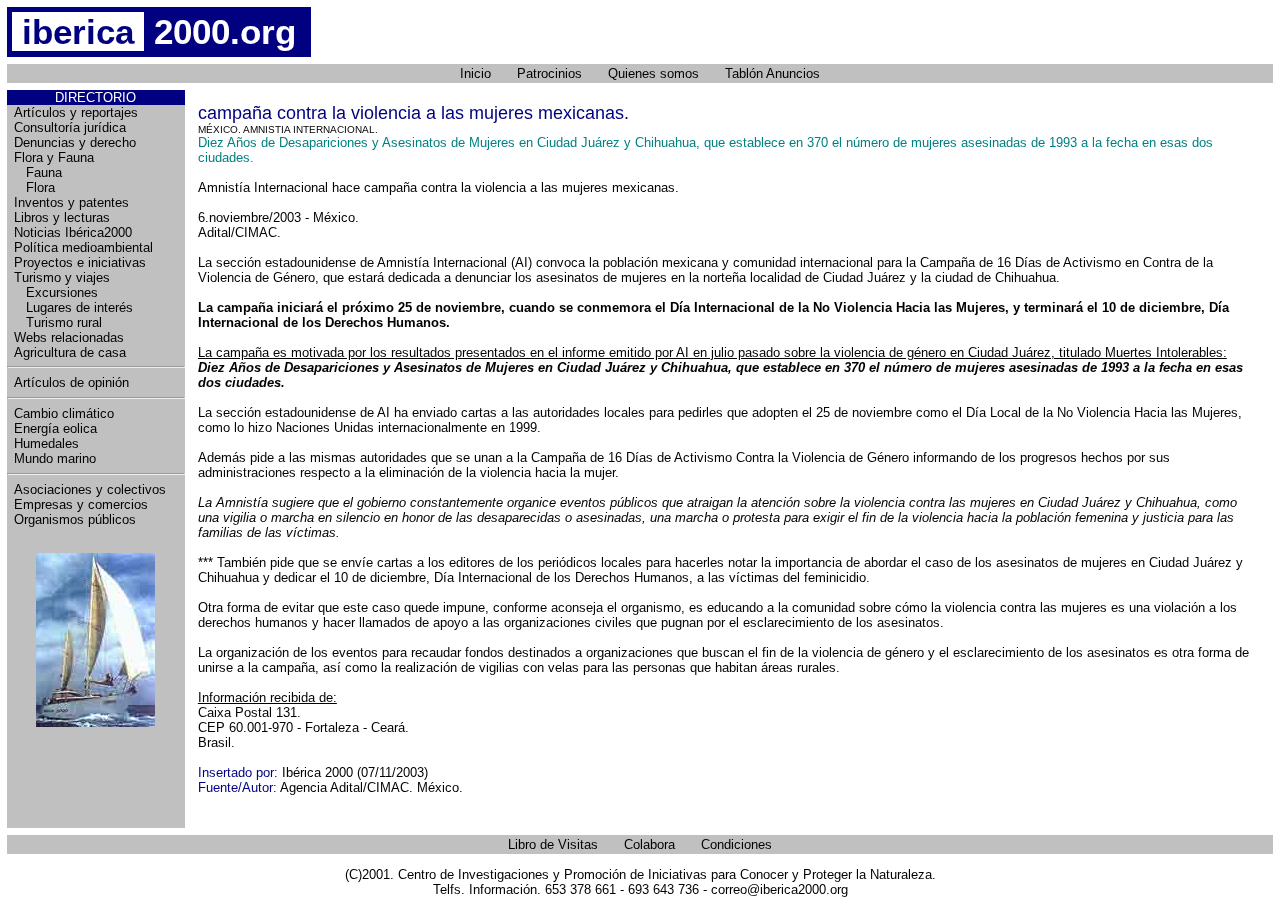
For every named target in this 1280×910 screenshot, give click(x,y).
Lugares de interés (73, 307)
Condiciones (736, 844)
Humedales (46, 443)
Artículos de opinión (71, 382)
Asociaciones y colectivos (90, 489)
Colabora (649, 844)
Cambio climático (64, 413)
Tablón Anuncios (772, 73)
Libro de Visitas (553, 844)
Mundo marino (55, 458)
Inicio (475, 73)
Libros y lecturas (62, 217)
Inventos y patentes (71, 202)
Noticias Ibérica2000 (73, 232)
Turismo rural (58, 322)
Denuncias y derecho (75, 142)
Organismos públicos (75, 519)
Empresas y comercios (81, 504)
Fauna (38, 172)
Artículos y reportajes (76, 112)
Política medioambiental (83, 247)
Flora (34, 187)
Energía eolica (55, 428)
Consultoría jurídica (70, 127)
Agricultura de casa (70, 352)
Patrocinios (549, 73)
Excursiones (56, 292)
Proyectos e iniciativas (80, 262)
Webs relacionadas (69, 337)
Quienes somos (653, 73)
